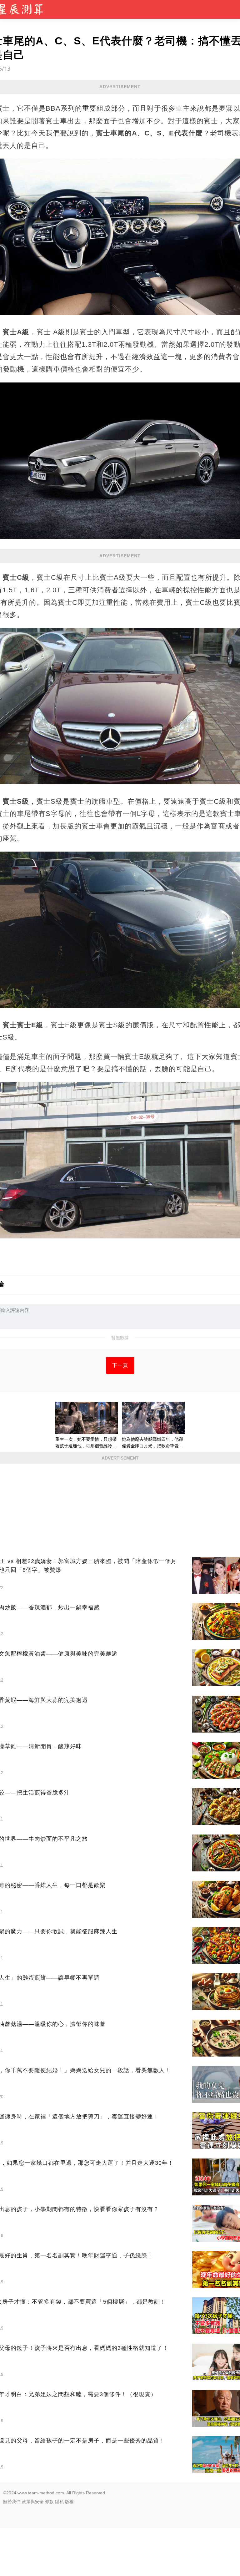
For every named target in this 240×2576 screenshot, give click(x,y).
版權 (69, 2502)
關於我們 (12, 2502)
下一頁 (120, 1365)
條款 (49, 2502)
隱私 (59, 2502)
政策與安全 (33, 2502)
